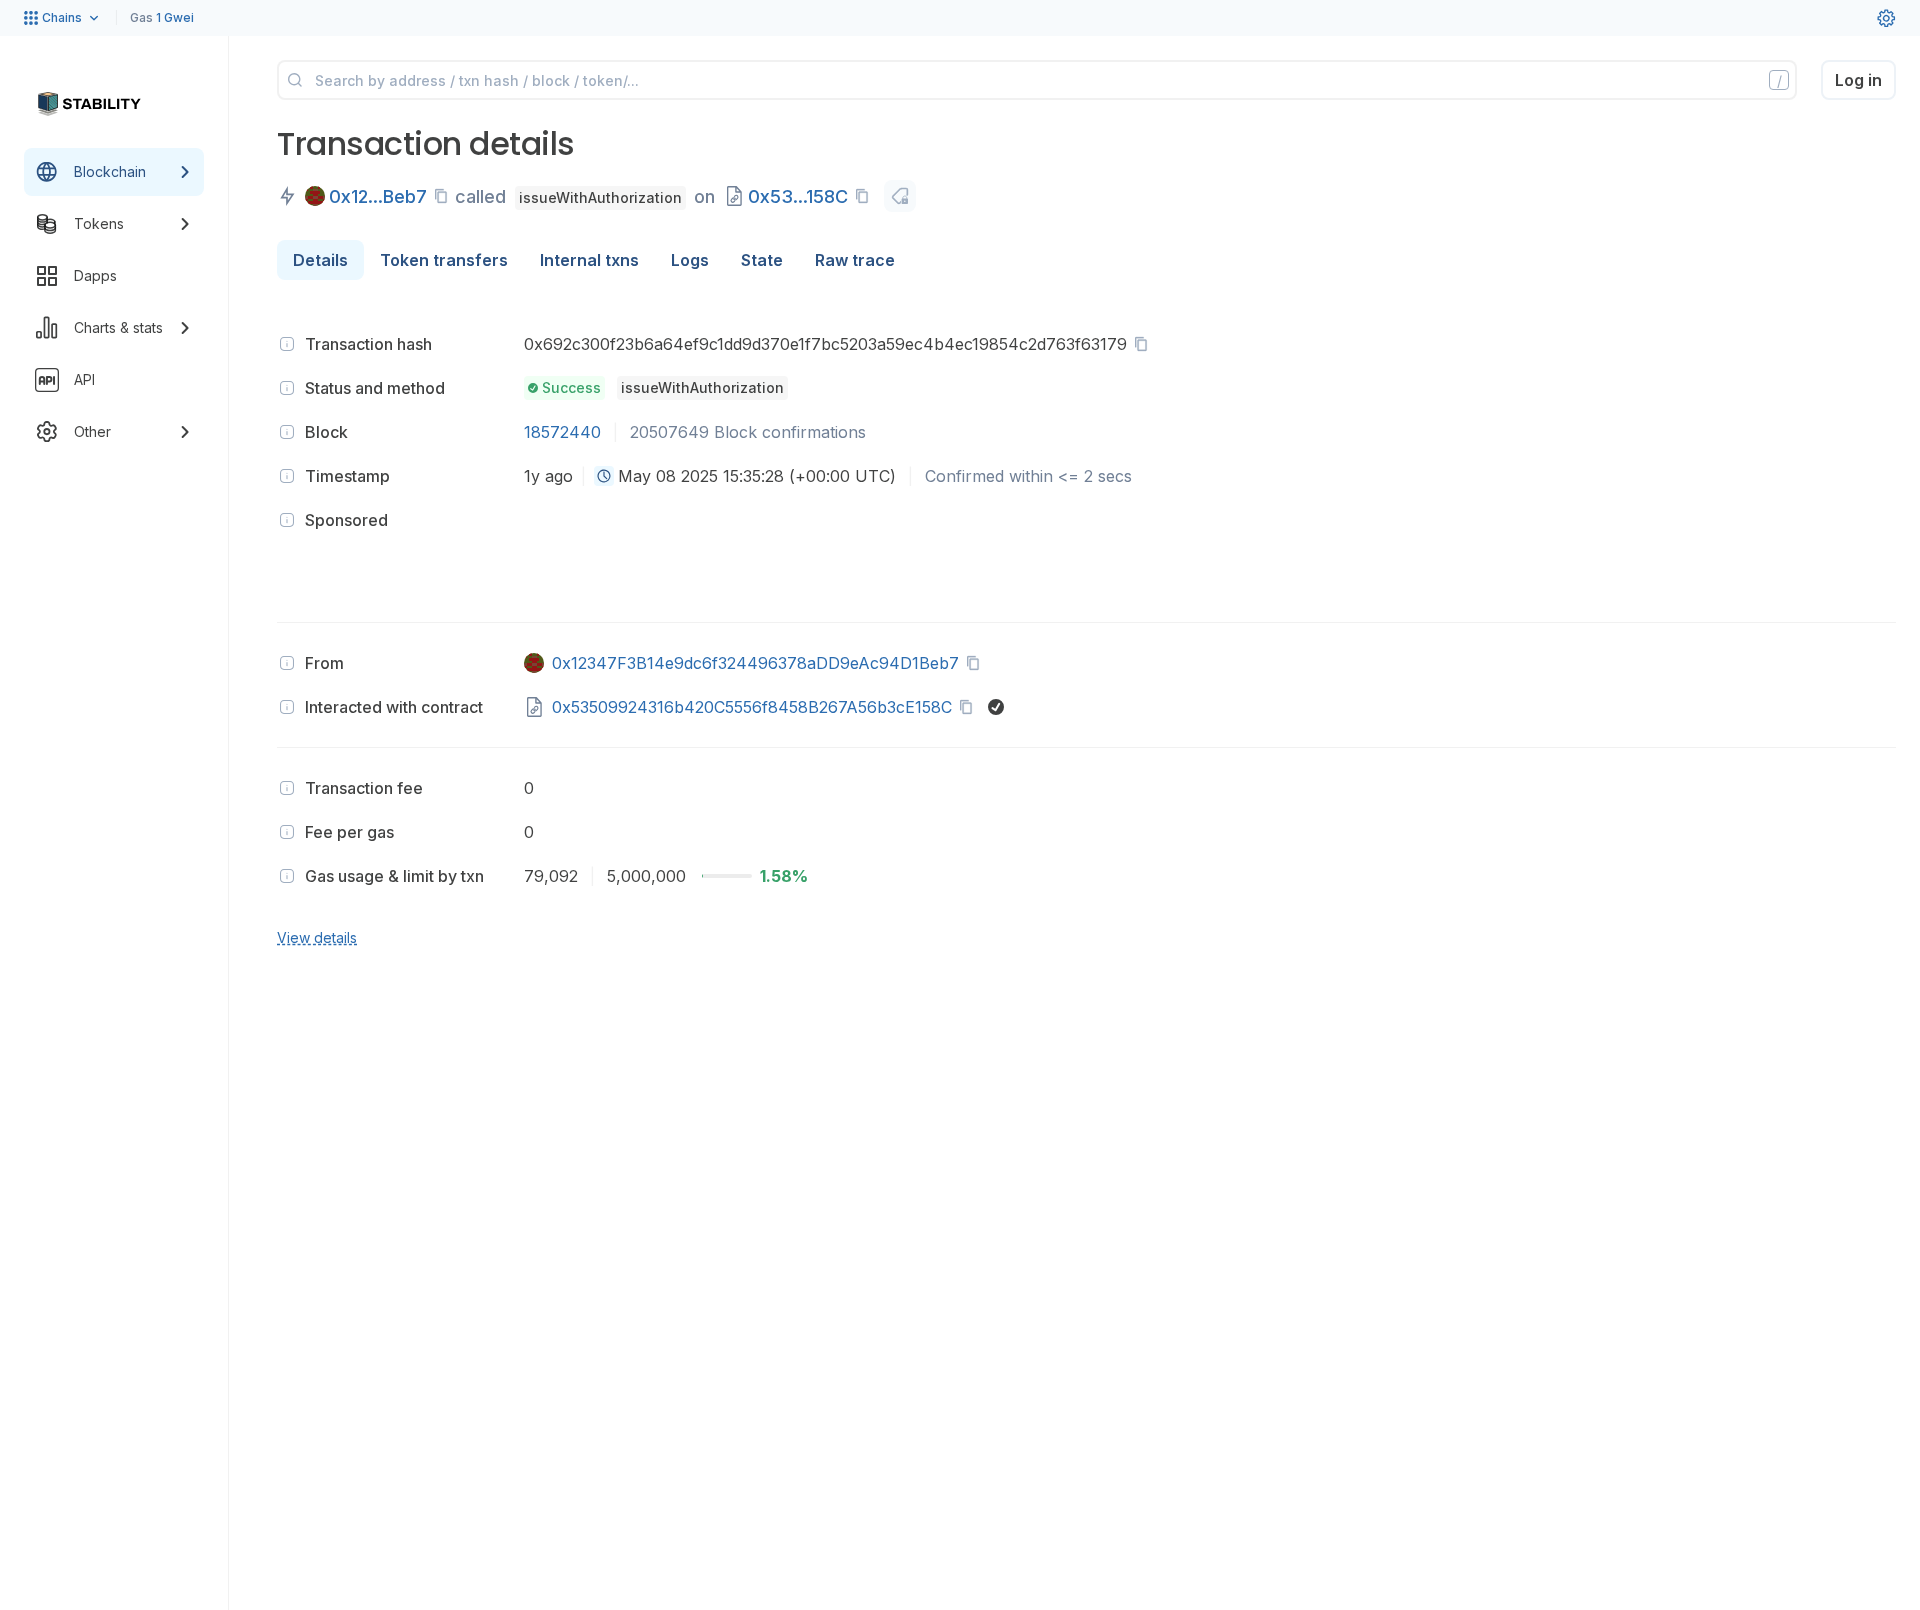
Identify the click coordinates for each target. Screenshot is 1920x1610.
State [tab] (762, 260)
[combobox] (604, 476)
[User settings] (1886, 18)
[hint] (287, 344)
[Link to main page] (88, 104)
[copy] (445, 196)
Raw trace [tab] (855, 260)
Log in (1858, 80)
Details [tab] (320, 260)
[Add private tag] (900, 196)
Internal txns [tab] (589, 260)
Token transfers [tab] (444, 260)
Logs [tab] (690, 260)
